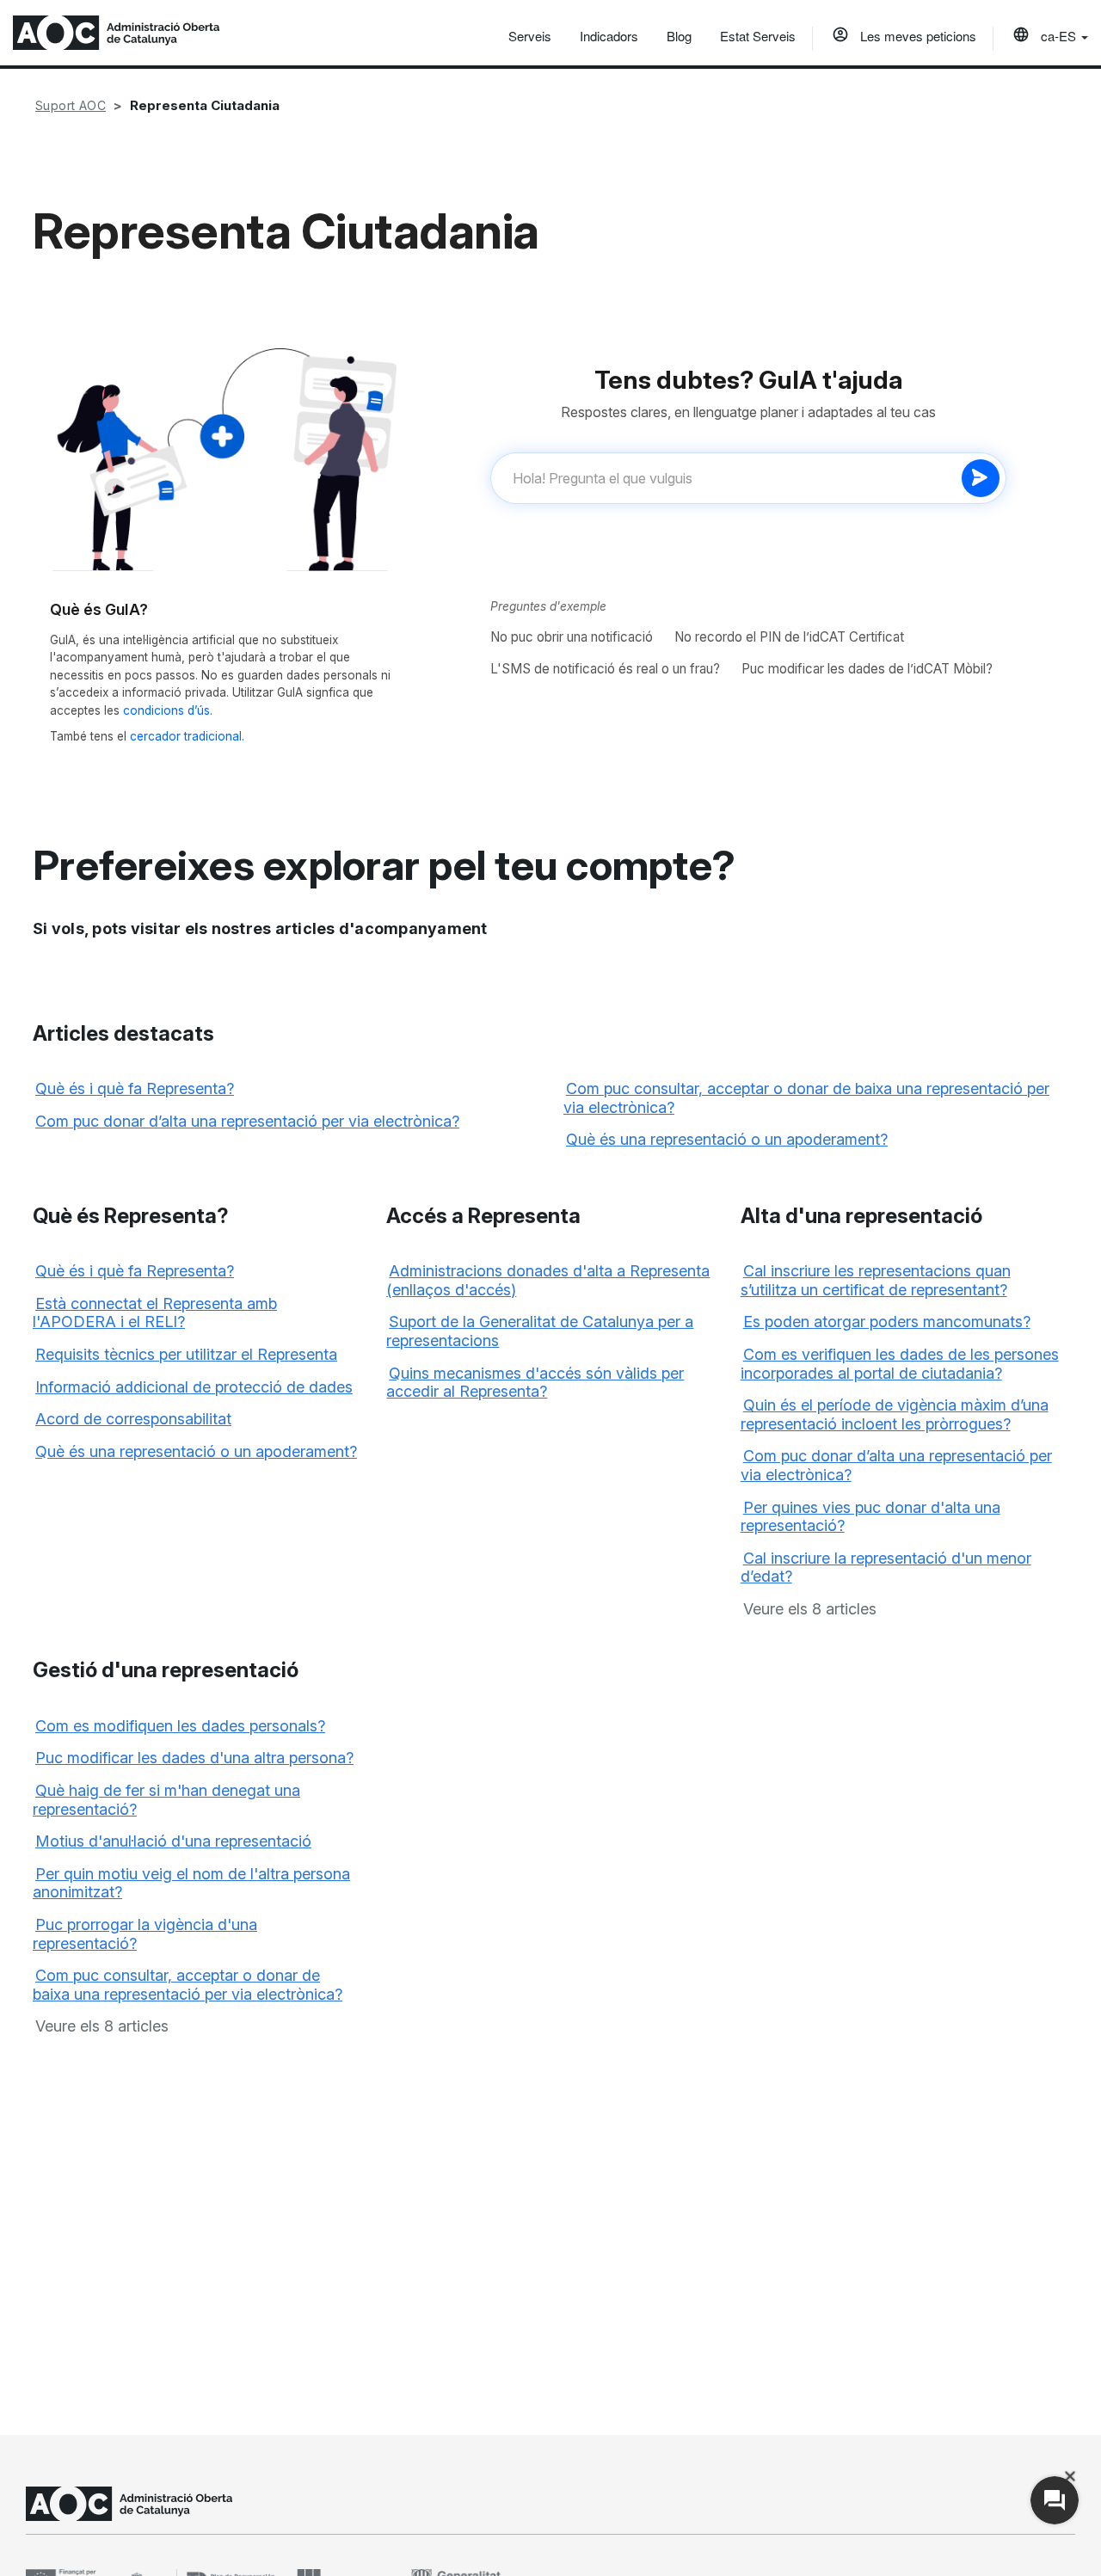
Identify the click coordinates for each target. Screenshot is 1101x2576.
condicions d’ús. (168, 710)
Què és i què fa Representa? (135, 1088)
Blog (679, 36)
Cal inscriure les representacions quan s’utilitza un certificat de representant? (876, 1280)
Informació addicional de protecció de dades (194, 1387)
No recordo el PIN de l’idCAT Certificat (789, 637)
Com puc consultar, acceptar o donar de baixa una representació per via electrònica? (188, 1985)
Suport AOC (71, 105)
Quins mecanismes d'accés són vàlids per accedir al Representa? (535, 1383)
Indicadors (609, 36)
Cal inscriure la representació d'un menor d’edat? (886, 1568)
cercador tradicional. (187, 736)
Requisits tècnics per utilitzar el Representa (186, 1354)
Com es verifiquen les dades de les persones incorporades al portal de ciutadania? (900, 1364)
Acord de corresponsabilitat (133, 1419)
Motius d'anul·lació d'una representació (173, 1841)
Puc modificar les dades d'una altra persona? (194, 1758)
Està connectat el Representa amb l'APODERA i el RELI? (155, 1313)
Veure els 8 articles (810, 1609)
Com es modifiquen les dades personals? (180, 1726)
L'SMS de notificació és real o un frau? (605, 669)
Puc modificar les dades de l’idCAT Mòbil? (867, 669)
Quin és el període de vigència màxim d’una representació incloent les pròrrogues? (895, 1414)
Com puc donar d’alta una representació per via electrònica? (247, 1121)
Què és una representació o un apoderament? (727, 1139)
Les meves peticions (916, 36)
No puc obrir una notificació (572, 637)
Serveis (530, 36)
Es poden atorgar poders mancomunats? (887, 1322)
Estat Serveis (758, 36)
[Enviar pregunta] (981, 478)
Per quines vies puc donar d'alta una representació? (870, 1517)
